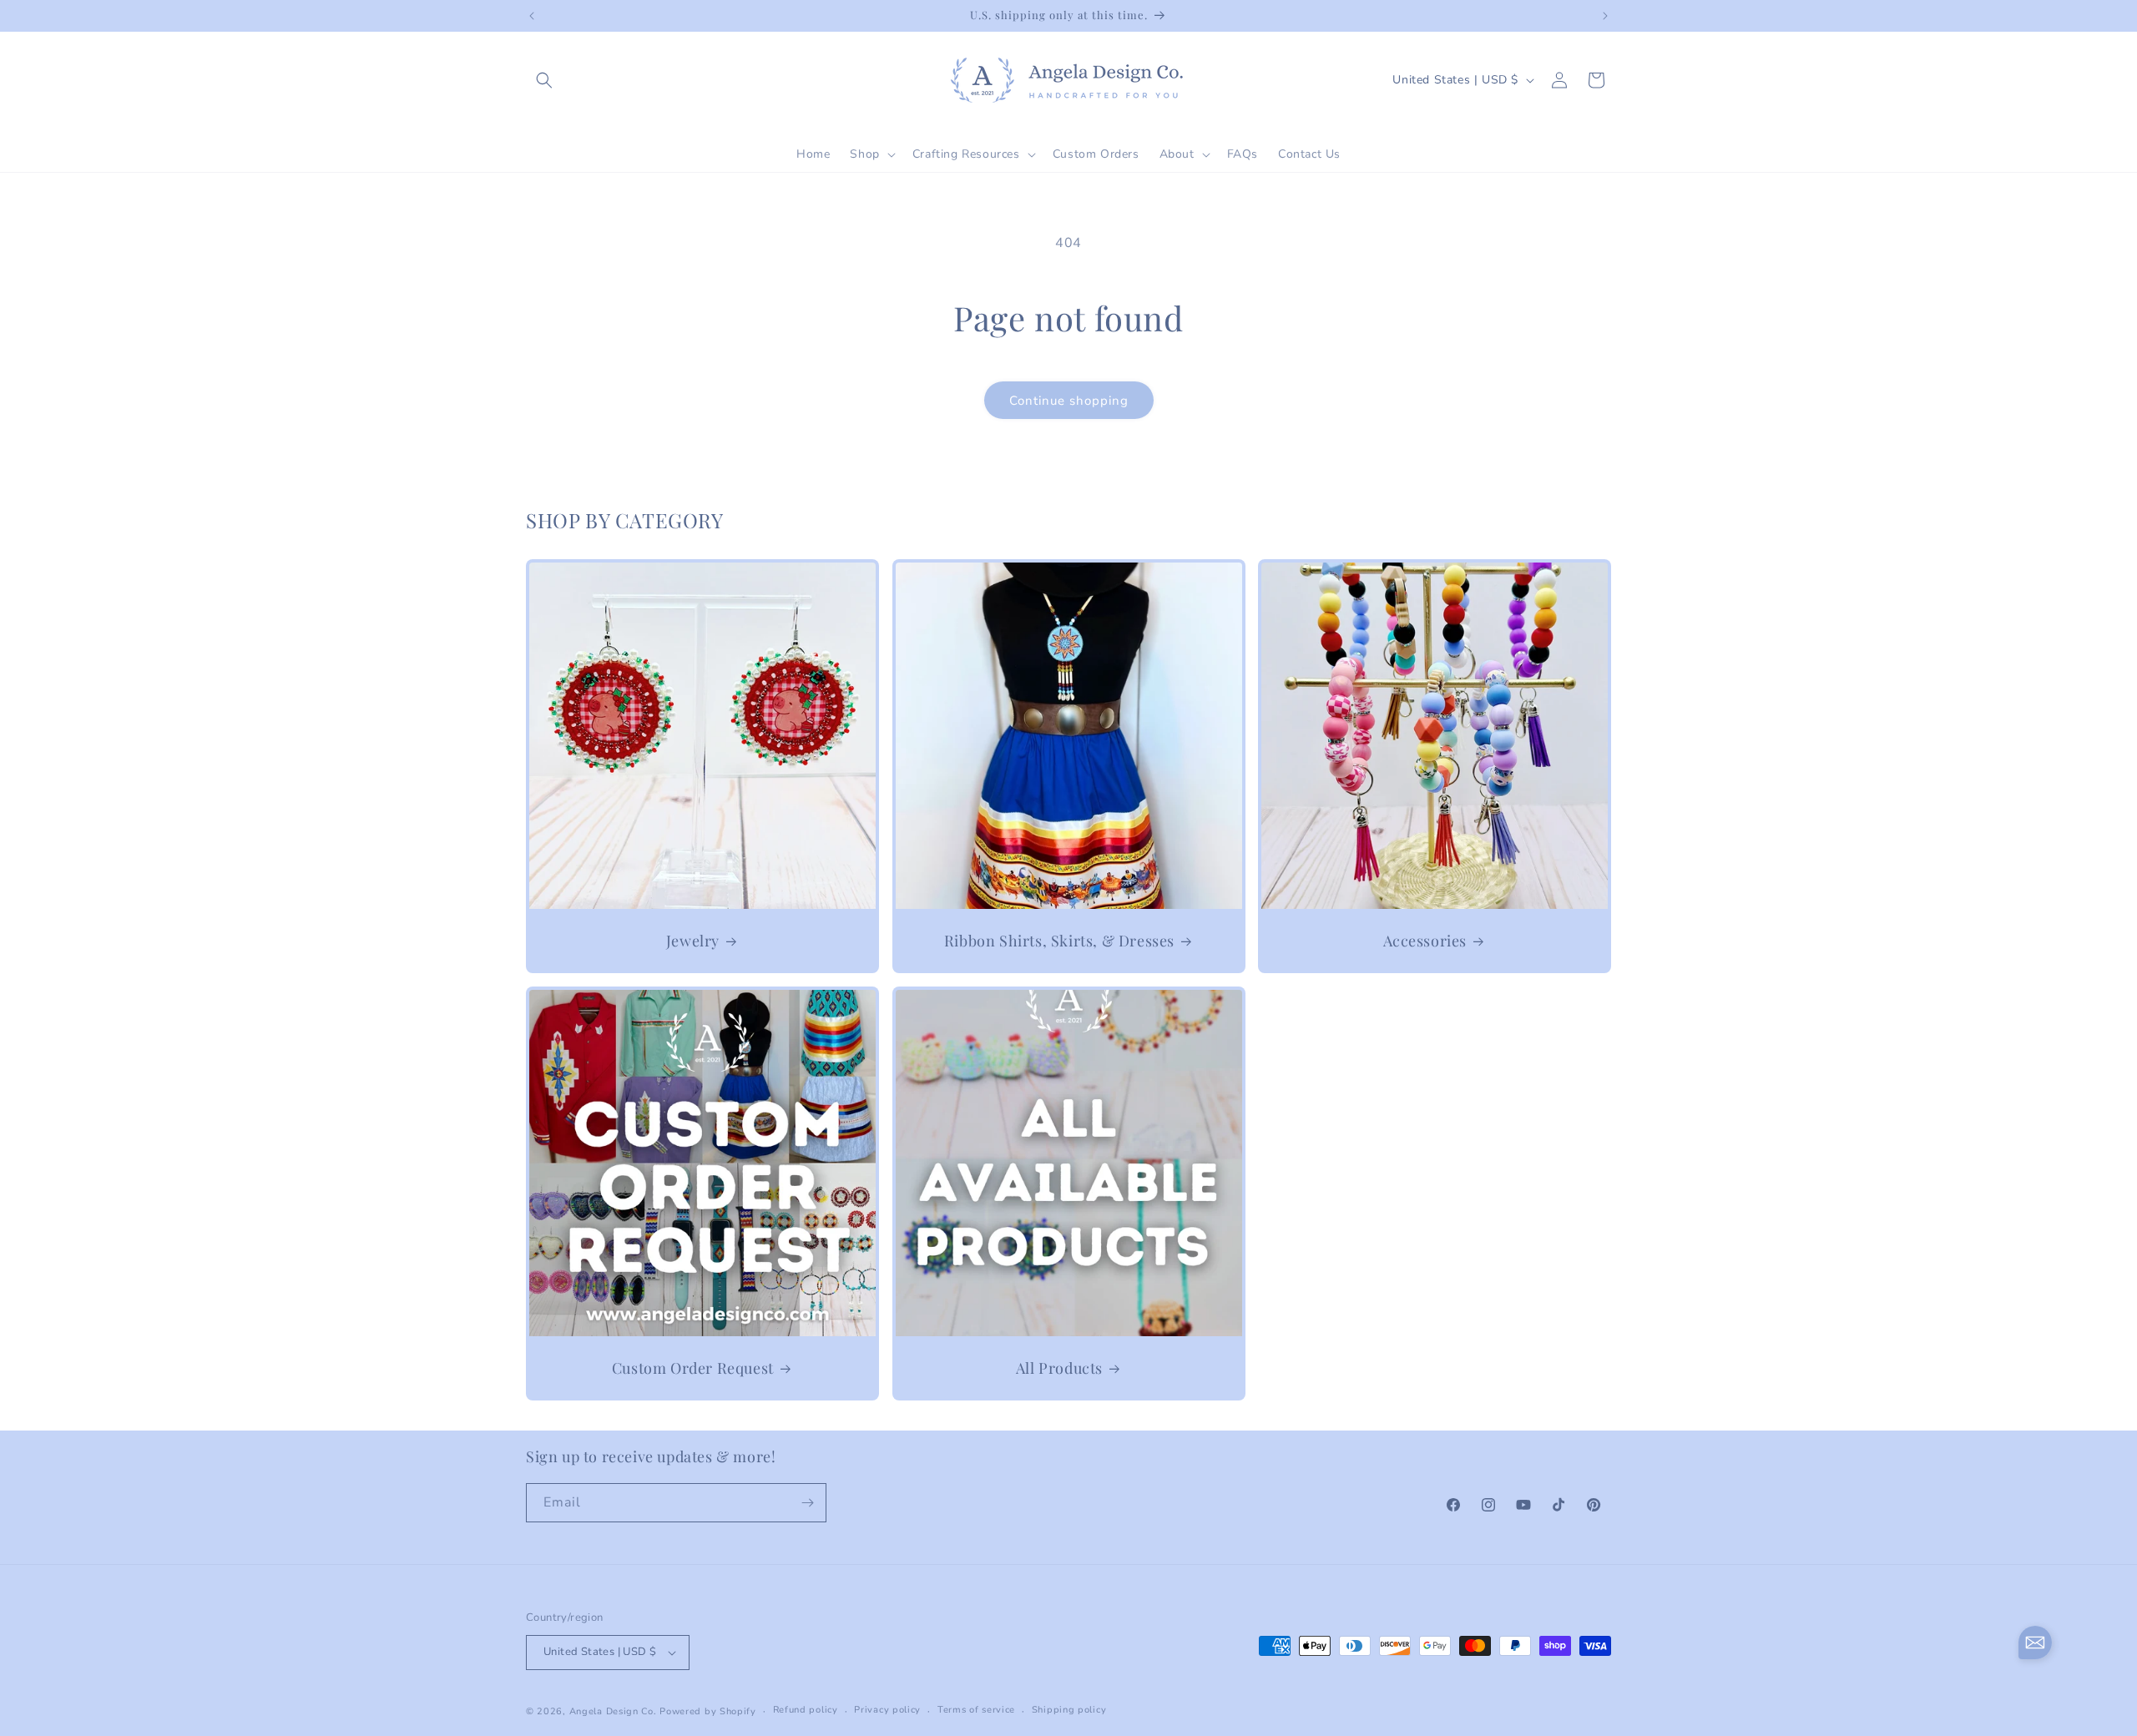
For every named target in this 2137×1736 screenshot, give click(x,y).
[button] (544, 80)
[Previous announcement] (532, 16)
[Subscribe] (807, 1503)
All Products (1058, 1368)
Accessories (1425, 940)
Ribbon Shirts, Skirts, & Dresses (1058, 940)
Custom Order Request (693, 1368)
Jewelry (693, 940)
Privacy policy (887, 1710)
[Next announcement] (1605, 16)
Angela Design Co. (613, 1711)
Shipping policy (1069, 1710)
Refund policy (806, 1710)
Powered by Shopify (708, 1711)
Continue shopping (1069, 401)
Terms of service (976, 1710)
